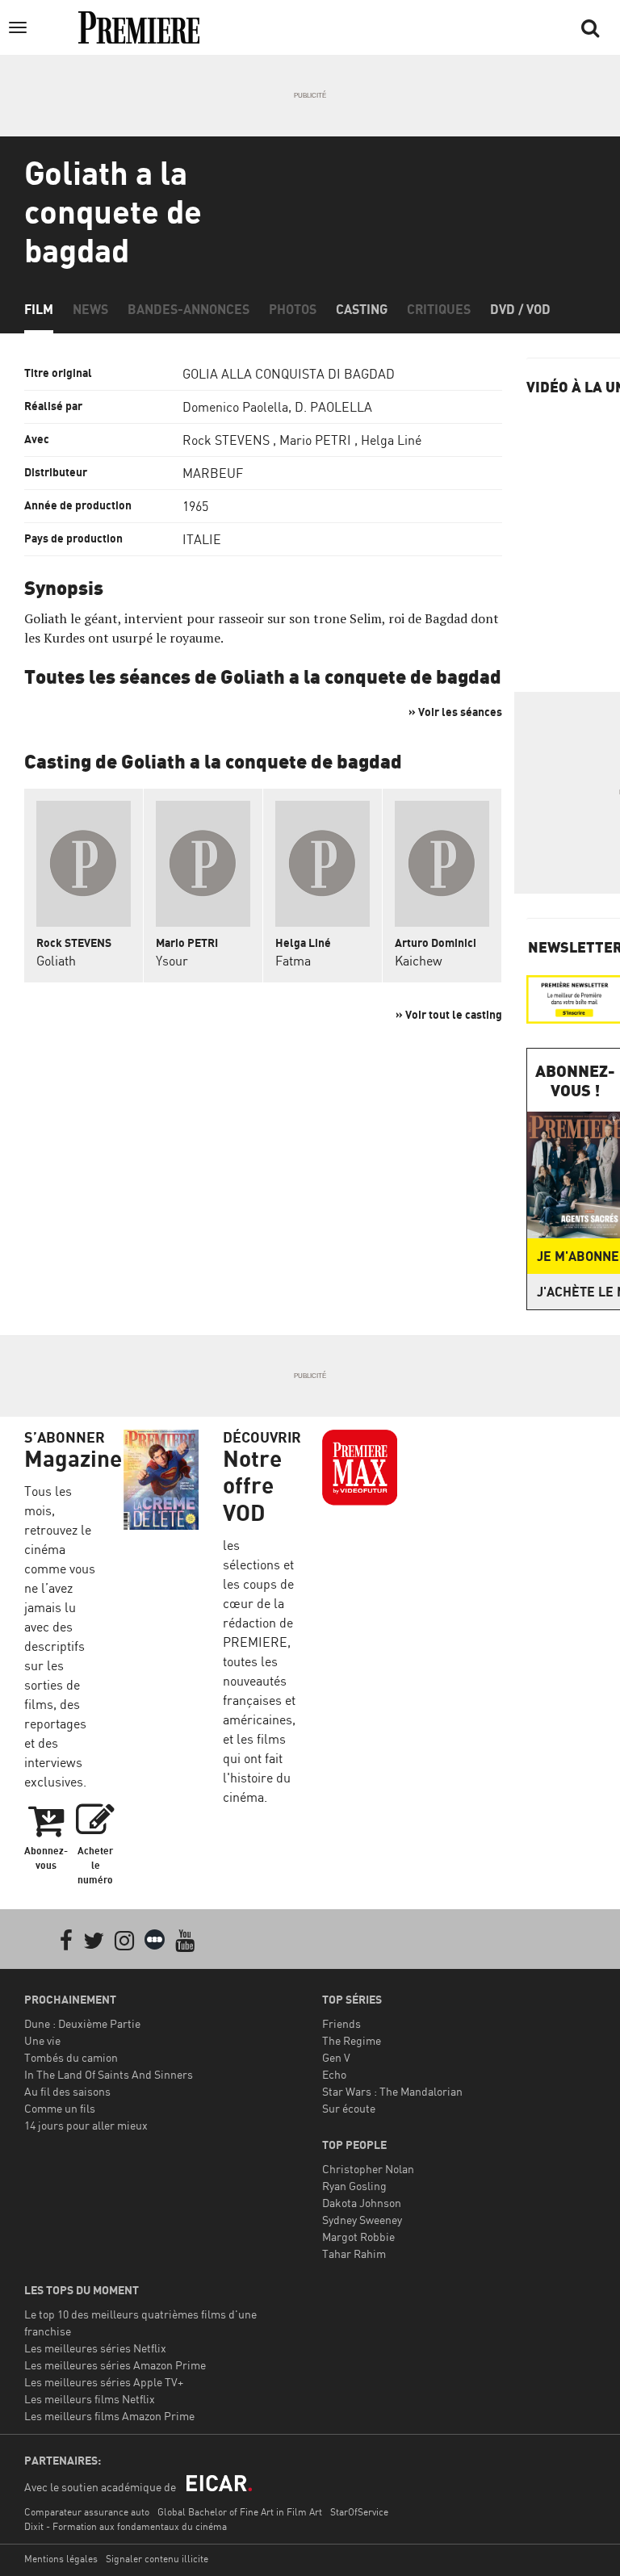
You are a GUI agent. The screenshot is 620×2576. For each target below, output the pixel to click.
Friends (341, 2023)
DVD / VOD (520, 309)
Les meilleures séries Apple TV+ (104, 2382)
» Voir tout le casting (449, 1014)
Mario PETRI (315, 440)
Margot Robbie (358, 2237)
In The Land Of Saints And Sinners (109, 2074)
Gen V (336, 2057)
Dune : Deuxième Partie (82, 2023)
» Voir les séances (455, 712)
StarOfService (359, 2512)
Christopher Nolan (368, 2169)
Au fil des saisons (67, 2091)
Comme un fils (60, 2108)
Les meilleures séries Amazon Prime (115, 2365)
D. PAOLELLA (333, 407)
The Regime (352, 2040)
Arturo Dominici (436, 942)
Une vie (42, 2040)
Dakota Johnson (362, 2203)
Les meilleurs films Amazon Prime (109, 2416)
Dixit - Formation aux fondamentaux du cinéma (126, 2526)
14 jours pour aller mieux (86, 2125)
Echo (334, 2074)
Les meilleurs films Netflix (90, 2399)
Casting (362, 309)
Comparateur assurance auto (87, 2512)
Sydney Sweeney (362, 2220)
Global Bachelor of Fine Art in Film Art (240, 2512)
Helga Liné (391, 440)
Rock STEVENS (226, 440)
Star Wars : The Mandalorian (392, 2091)
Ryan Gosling (354, 2186)
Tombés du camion (71, 2057)
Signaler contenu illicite (157, 2559)
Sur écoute (349, 2108)
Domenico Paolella (235, 407)
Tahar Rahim (354, 2253)
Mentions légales (61, 2559)
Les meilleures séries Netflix (95, 2348)
